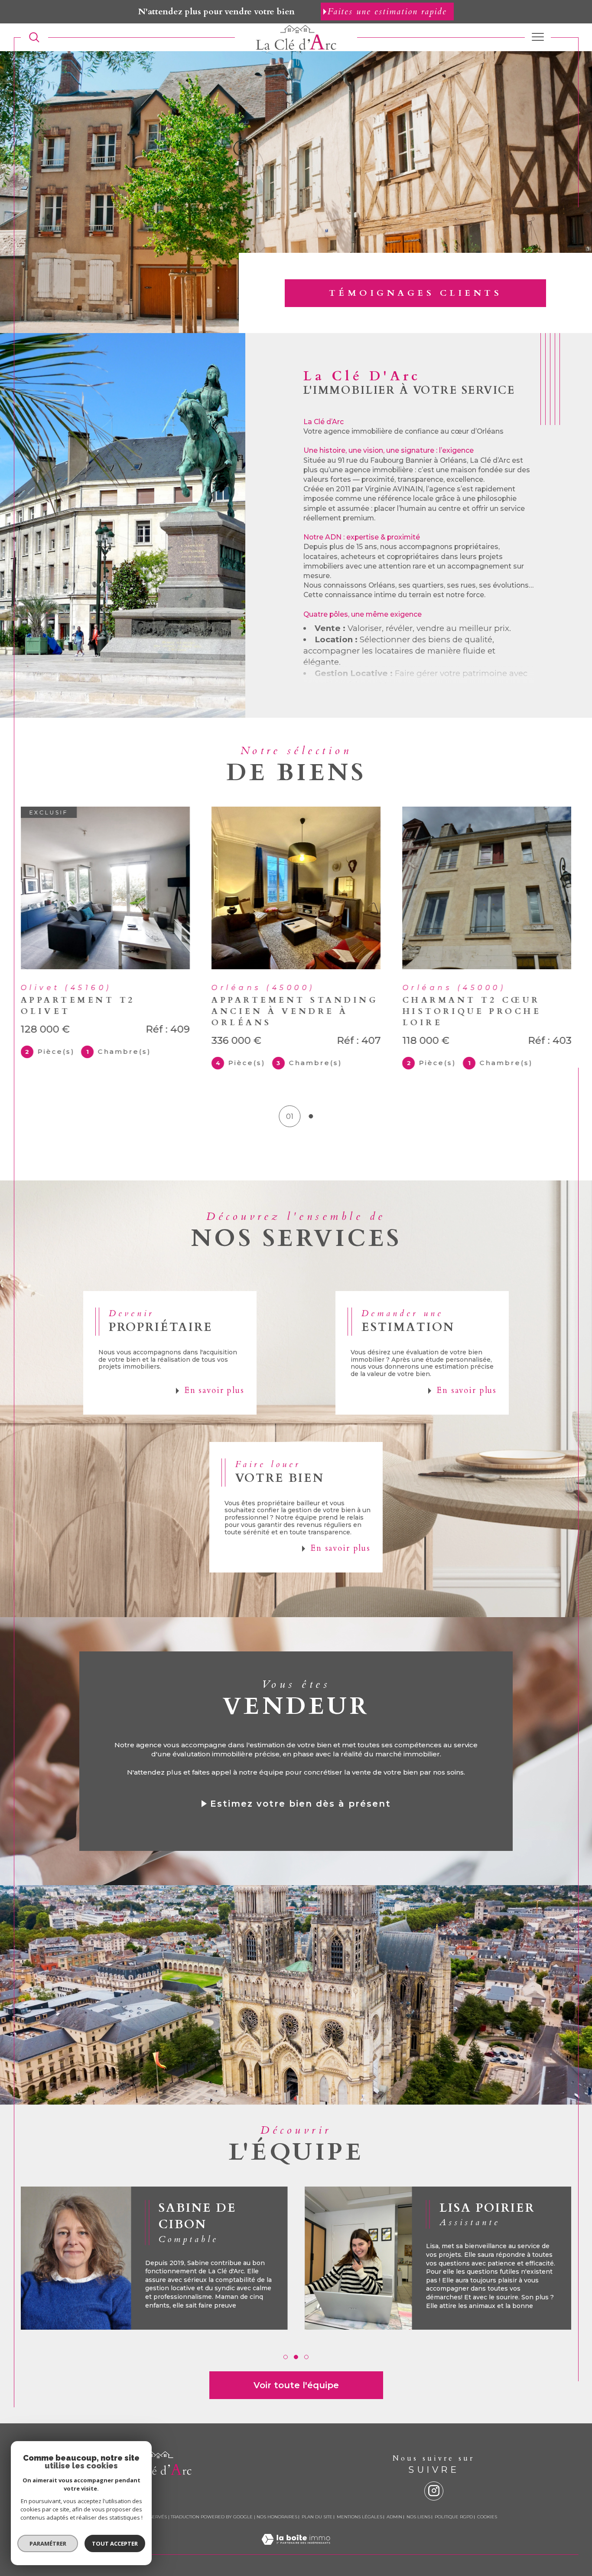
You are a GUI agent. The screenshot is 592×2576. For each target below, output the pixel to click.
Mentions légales (359, 2520)
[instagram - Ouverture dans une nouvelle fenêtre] (434, 2494)
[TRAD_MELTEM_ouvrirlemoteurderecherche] (34, 37)
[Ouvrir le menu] (538, 37)
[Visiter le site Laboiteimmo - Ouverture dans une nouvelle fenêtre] (296, 2553)
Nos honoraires (277, 2520)
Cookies (487, 2520)
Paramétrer (48, 2543)
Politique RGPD (454, 2520)
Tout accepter (115, 2543)
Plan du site (317, 2520)
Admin (394, 2520)
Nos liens (418, 2520)
